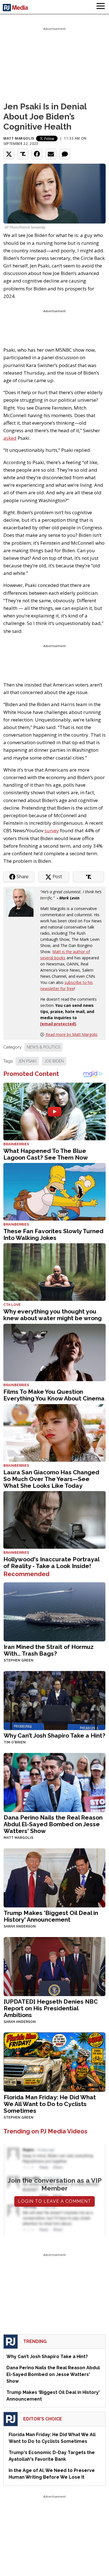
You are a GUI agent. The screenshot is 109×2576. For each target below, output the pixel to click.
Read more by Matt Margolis (72, 1034)
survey (52, 830)
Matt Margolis (19, 138)
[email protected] (58, 1024)
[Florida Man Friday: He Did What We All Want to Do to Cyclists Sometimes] (54, 2062)
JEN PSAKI (27, 1061)
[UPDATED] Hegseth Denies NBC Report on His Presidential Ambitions (51, 2008)
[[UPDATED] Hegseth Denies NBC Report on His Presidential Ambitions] (54, 1966)
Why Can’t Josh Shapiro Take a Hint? (54, 1735)
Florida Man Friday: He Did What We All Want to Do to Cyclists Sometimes (50, 2104)
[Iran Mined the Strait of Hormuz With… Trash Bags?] (54, 1611)
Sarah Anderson (20, 1926)
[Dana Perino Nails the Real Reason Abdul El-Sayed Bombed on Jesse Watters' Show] (54, 1782)
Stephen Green (19, 1660)
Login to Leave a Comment (54, 2201)
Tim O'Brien (15, 1742)
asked (10, 438)
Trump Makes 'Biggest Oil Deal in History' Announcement (51, 1916)
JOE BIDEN (54, 1061)
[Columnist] (22, 902)
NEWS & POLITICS (43, 1047)
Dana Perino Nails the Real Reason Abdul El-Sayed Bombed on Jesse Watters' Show (53, 1824)
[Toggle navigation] (101, 7)
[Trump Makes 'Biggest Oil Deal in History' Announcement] (54, 1877)
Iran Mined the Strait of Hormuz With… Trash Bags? (49, 1650)
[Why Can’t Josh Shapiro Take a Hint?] (54, 1700)
